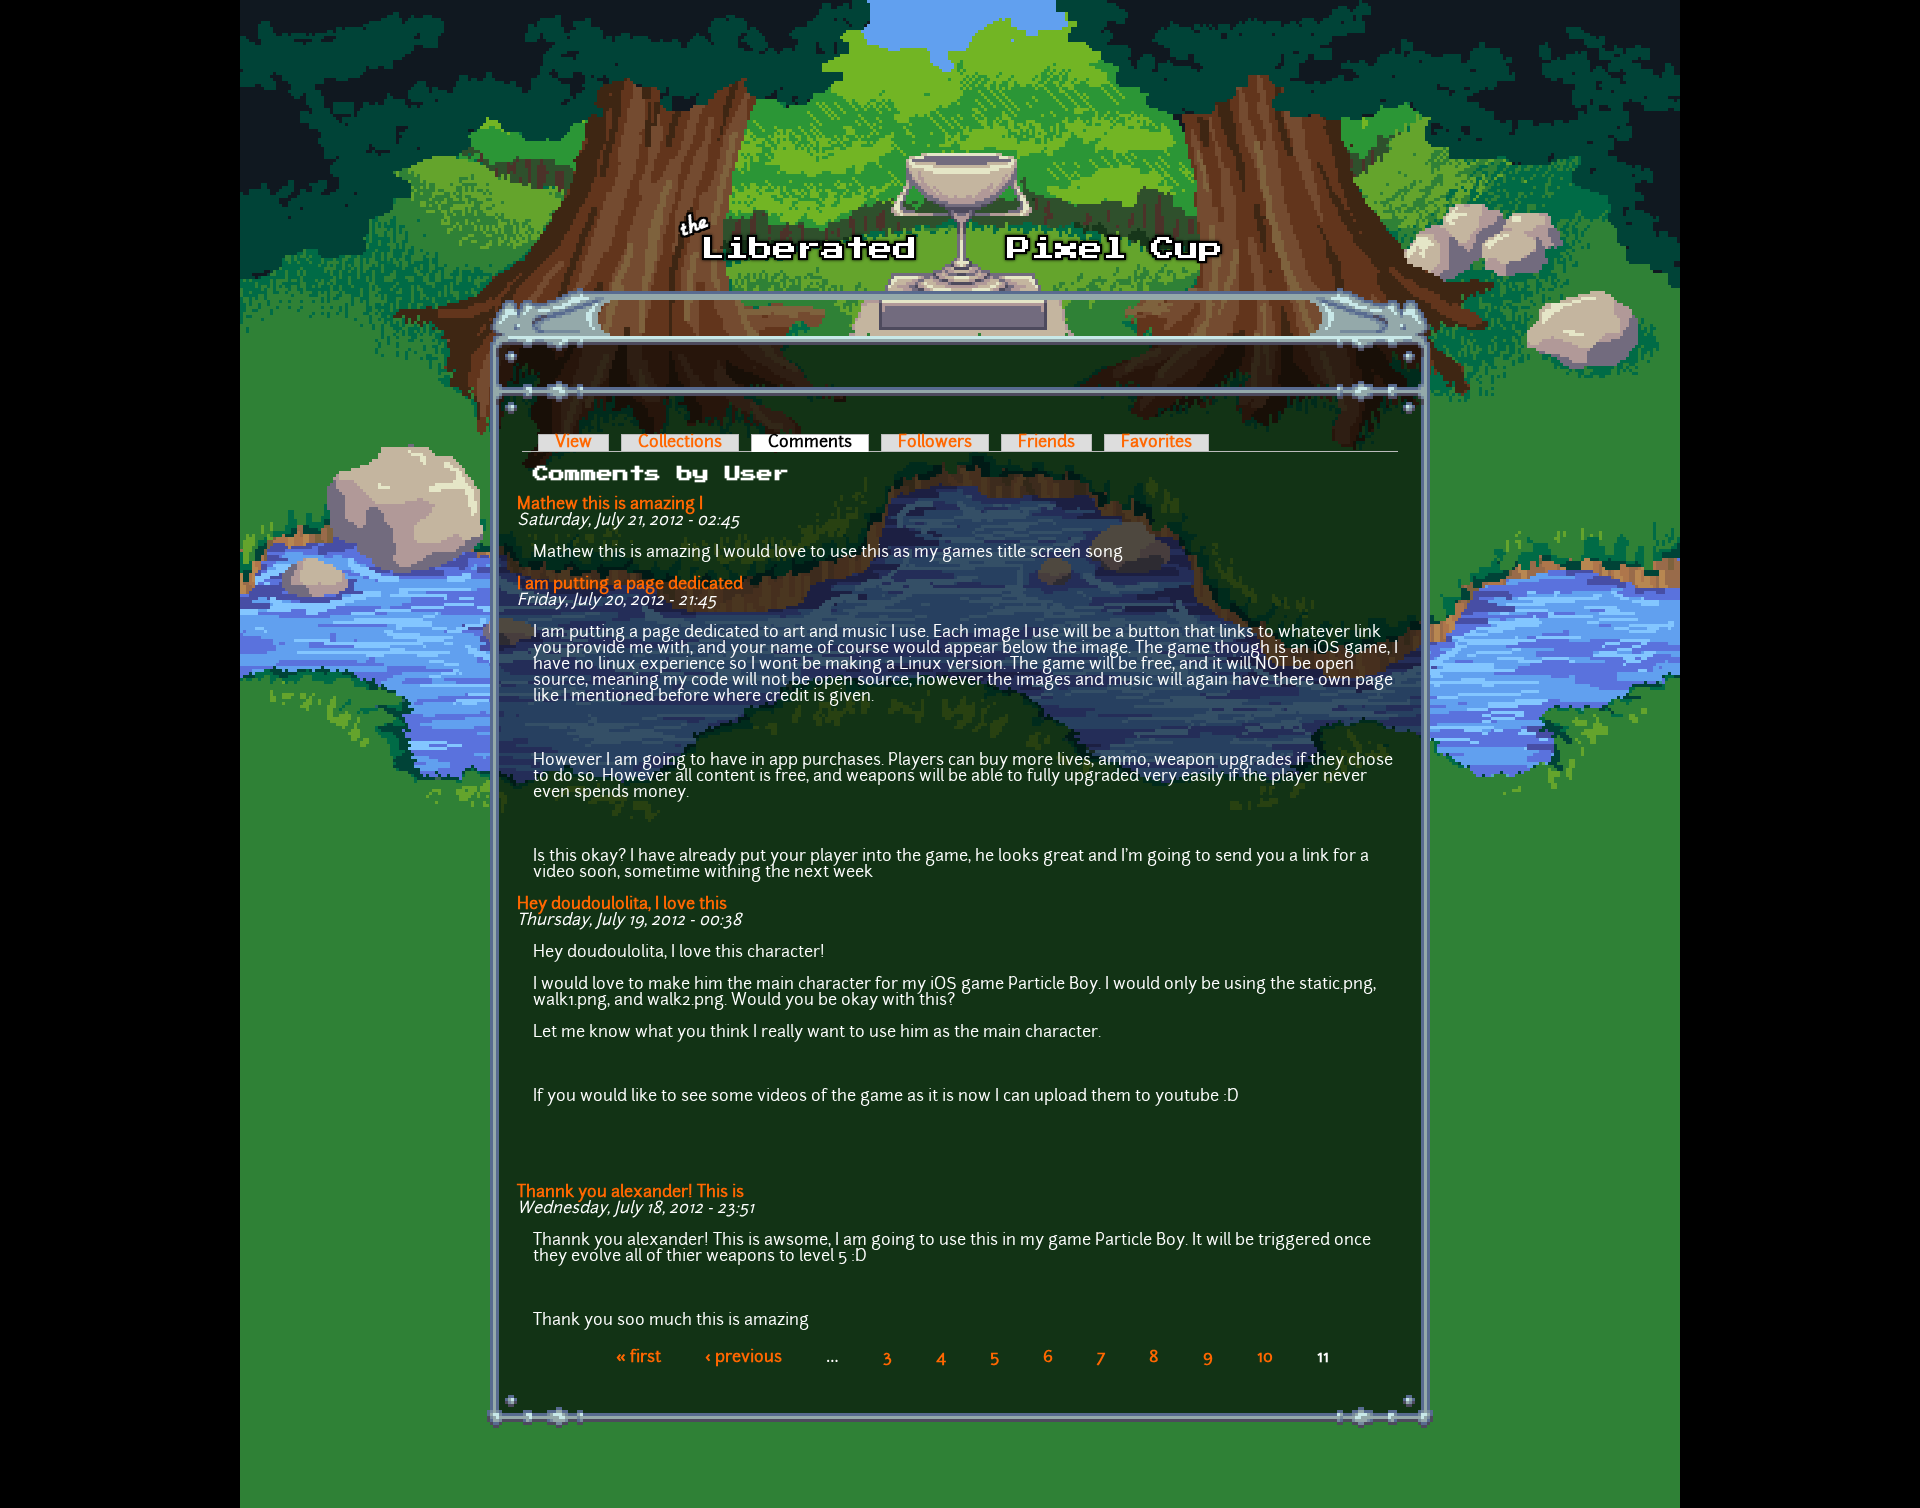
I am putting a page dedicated (630, 585)
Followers (935, 443)
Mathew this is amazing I (610, 505)
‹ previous (743, 1358)
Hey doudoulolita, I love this (622, 905)
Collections (680, 443)
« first (638, 1358)
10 (1265, 1358)
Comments (818, 443)
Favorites (1156, 443)
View (573, 443)
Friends (1046, 443)
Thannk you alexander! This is (630, 1193)
